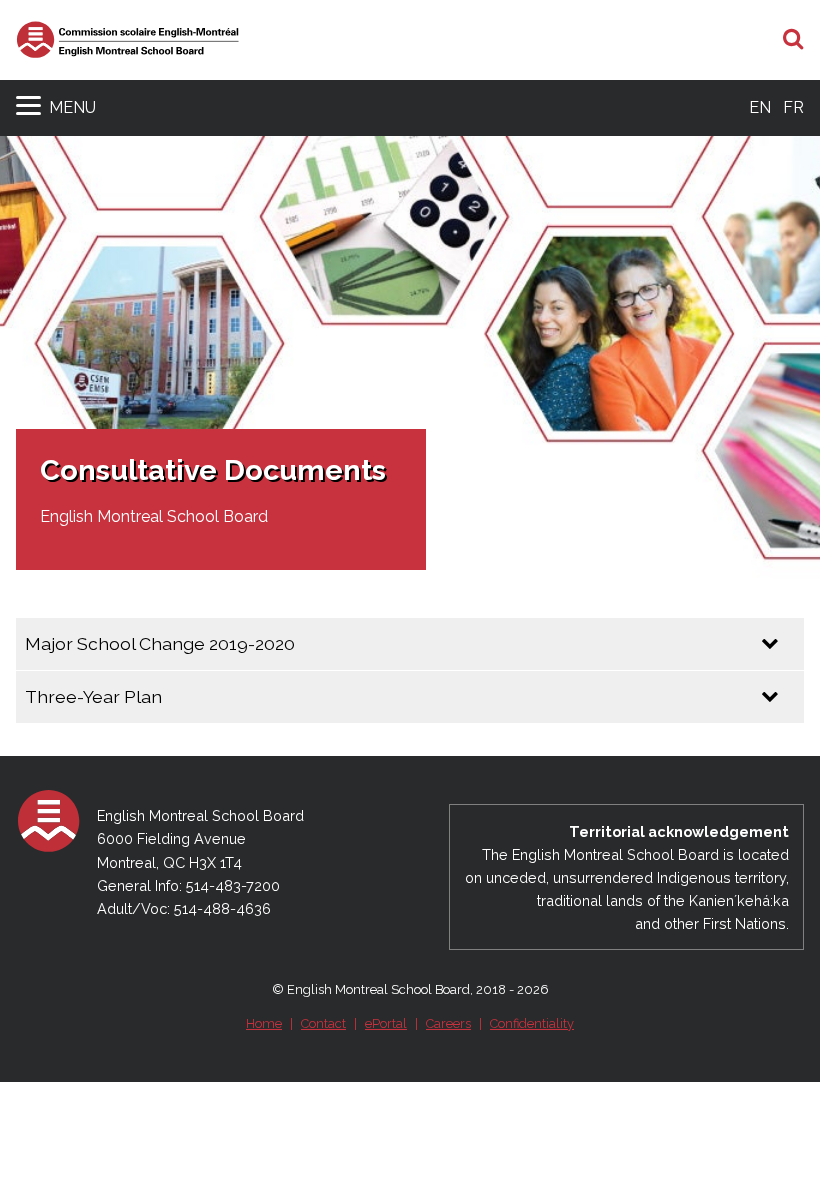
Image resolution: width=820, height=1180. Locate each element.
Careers (448, 1023)
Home (264, 1023)
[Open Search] (793, 40)
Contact (323, 1023)
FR (793, 107)
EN (760, 107)
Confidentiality (532, 1023)
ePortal (386, 1023)
